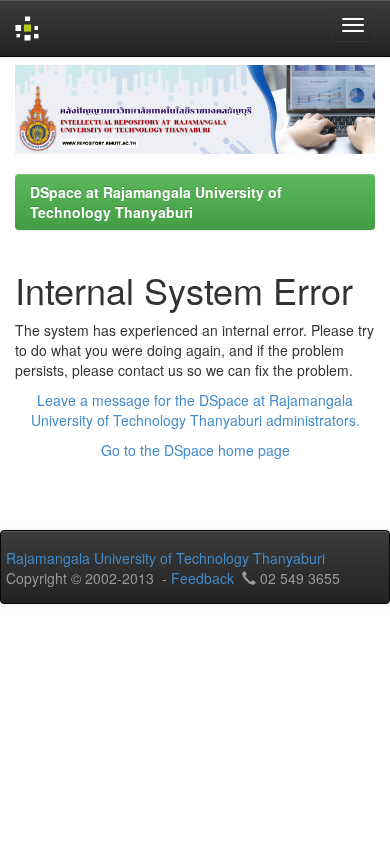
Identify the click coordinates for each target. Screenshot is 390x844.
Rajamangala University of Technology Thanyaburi (165, 558)
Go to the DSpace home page (195, 450)
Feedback (202, 578)
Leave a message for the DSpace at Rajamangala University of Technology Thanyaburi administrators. (195, 410)
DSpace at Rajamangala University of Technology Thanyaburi (156, 202)
